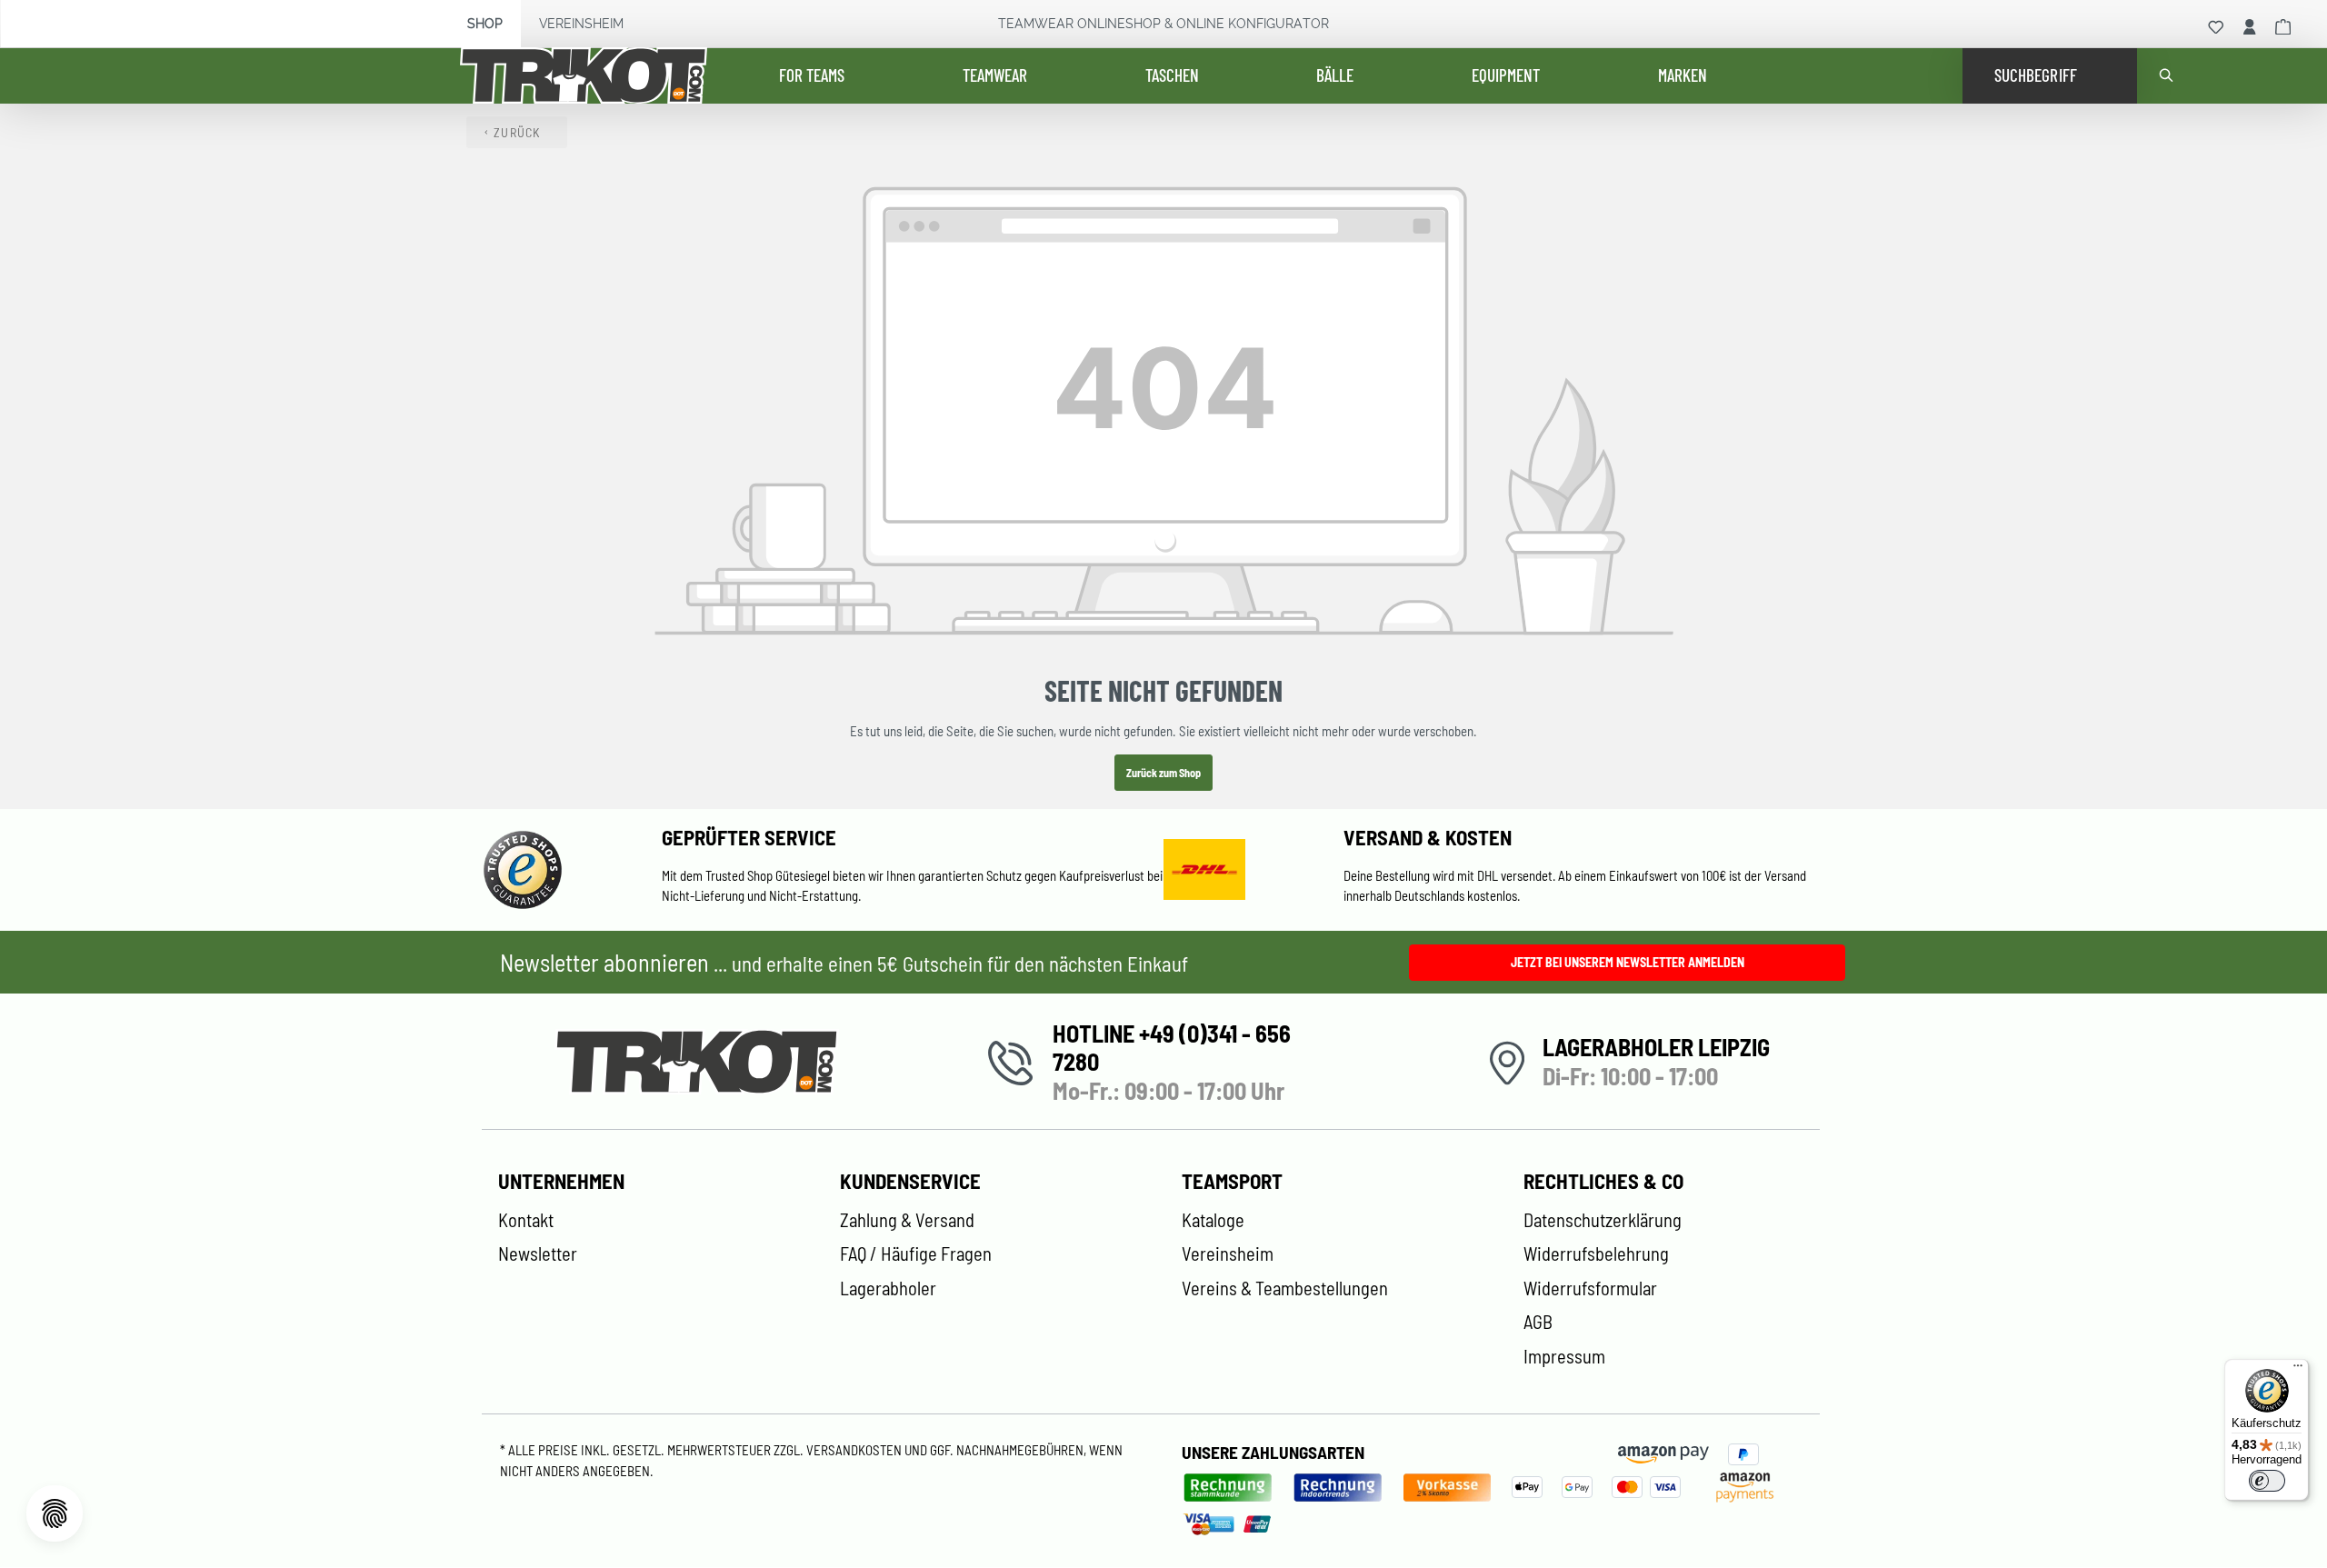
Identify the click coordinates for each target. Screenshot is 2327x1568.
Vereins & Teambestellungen (1285, 1288)
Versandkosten (855, 1450)
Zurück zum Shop (1163, 773)
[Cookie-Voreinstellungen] (55, 1513)
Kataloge (1213, 1220)
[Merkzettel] (2216, 27)
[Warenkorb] (2283, 27)
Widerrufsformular (1590, 1288)
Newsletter (538, 1253)
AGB (1538, 1322)
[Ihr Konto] (2250, 27)
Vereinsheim (581, 24)
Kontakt (526, 1220)
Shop (485, 24)
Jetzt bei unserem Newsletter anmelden (1628, 962)
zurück (517, 132)
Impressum (1564, 1356)
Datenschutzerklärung (1603, 1220)
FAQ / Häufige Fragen (916, 1253)
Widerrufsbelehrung (1596, 1253)
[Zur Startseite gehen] (597, 76)
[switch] (2267, 1481)
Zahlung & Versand (907, 1220)
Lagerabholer (888, 1288)
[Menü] (2298, 1370)
